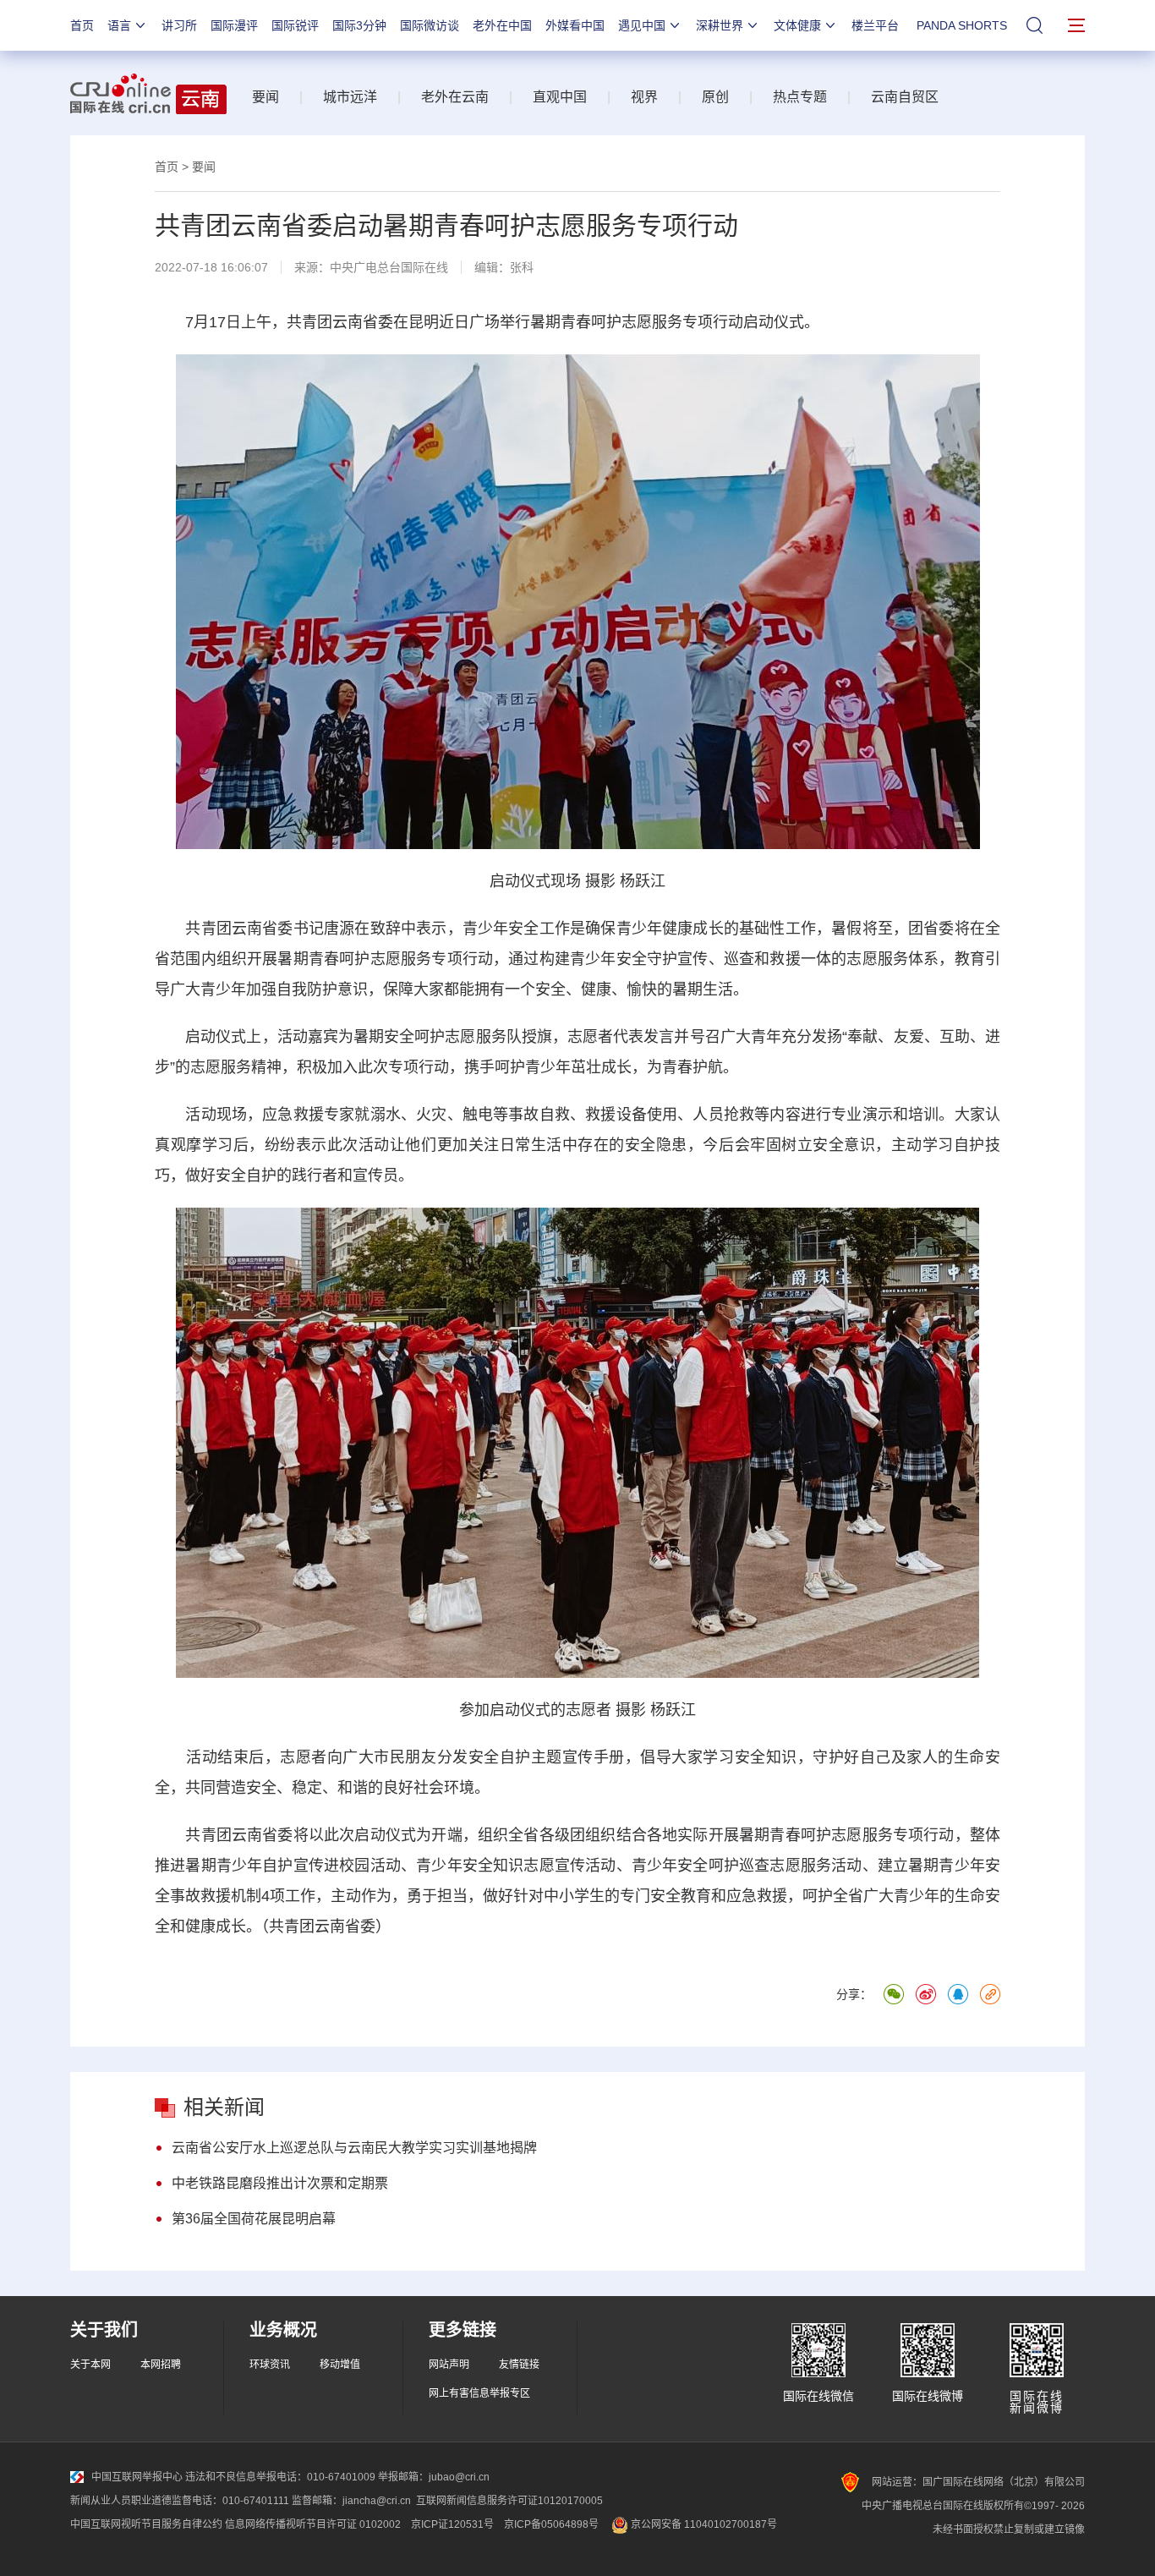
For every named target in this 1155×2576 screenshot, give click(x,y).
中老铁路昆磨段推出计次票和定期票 (280, 2183)
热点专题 (800, 97)
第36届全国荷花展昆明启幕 (254, 2219)
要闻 (265, 97)
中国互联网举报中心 (137, 2477)
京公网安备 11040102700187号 (703, 2524)
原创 (715, 97)
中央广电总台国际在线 (389, 267)
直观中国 (560, 97)
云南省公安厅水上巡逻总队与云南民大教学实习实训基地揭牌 (354, 2148)
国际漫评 (234, 25)
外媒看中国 (575, 25)
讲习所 (179, 25)
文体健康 (797, 25)
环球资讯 (270, 2365)
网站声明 (449, 2365)
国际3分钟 (359, 25)
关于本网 (90, 2365)
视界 (644, 97)
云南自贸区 (905, 97)
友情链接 (519, 2365)
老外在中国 (502, 25)
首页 (82, 25)
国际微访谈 (430, 25)
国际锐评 (295, 25)
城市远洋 (350, 97)
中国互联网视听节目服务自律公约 (146, 2524)
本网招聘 (161, 2365)
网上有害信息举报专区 (479, 2393)
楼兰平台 (875, 25)
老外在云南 (455, 97)
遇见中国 (642, 25)
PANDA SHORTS (962, 25)
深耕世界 (720, 25)
